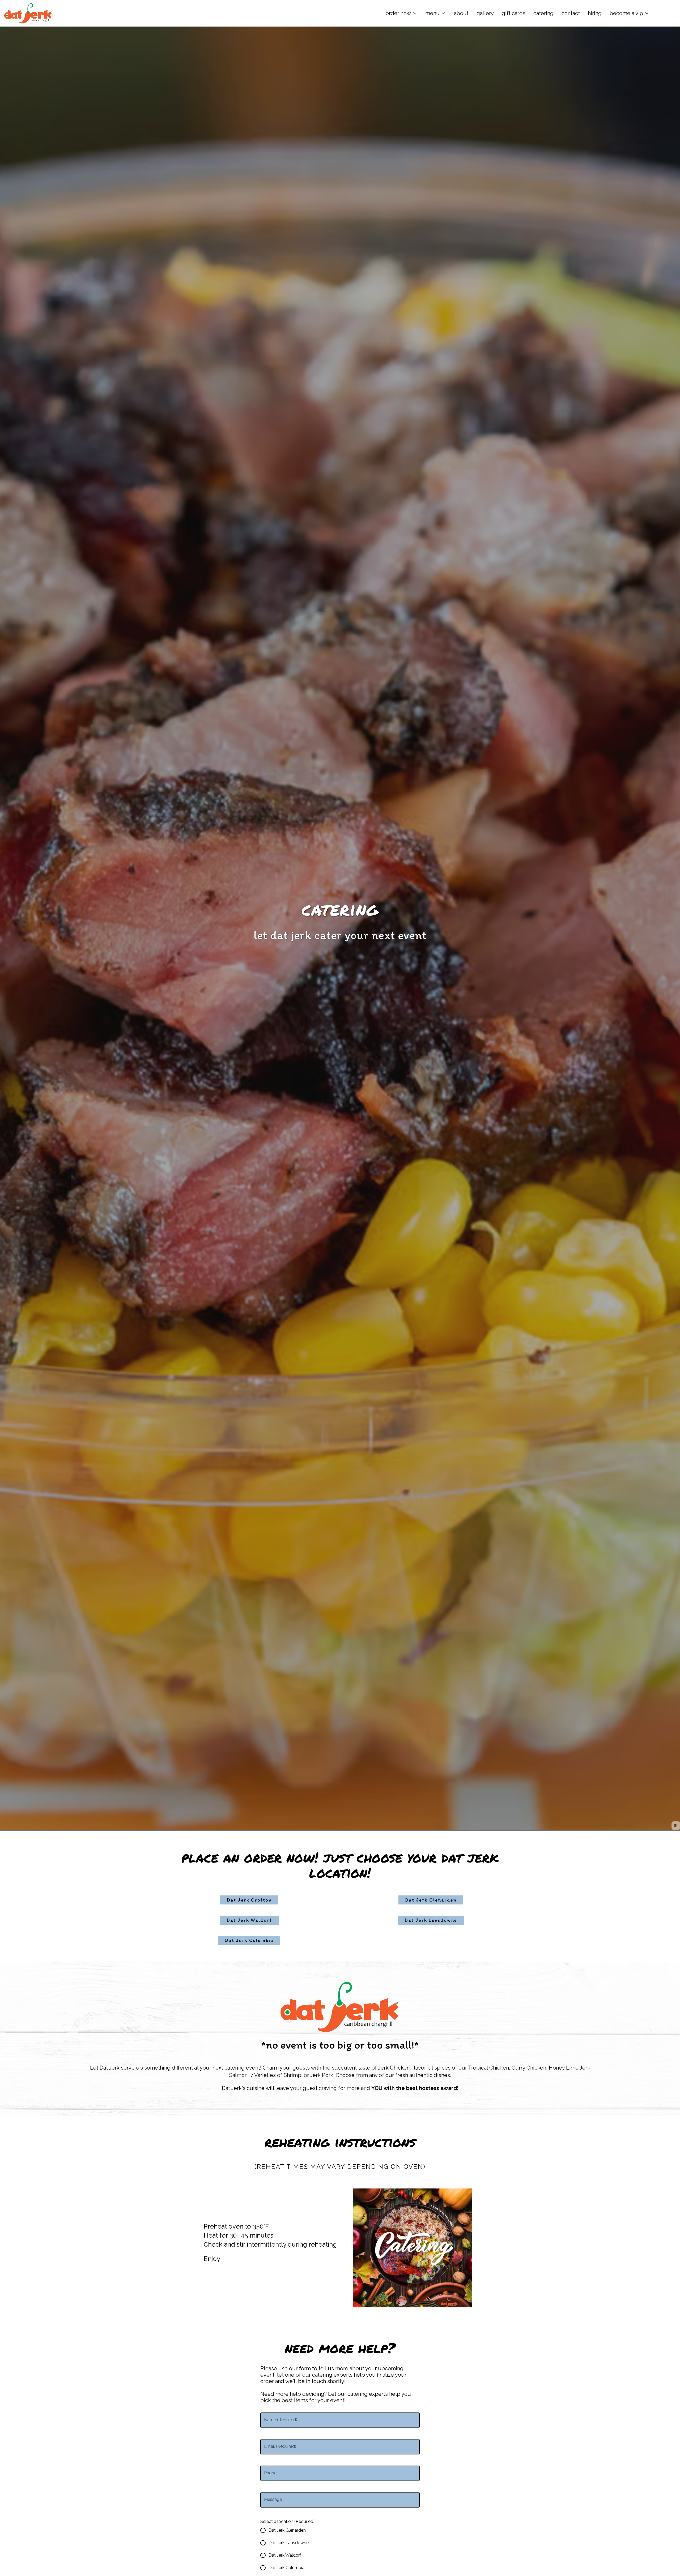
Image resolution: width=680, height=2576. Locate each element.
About (461, 13)
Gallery (485, 13)
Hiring (595, 13)
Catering (543, 13)
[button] (401, 13)
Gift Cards (514, 13)
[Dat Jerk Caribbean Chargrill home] (28, 13)
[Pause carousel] (676, 1826)
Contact (571, 13)
